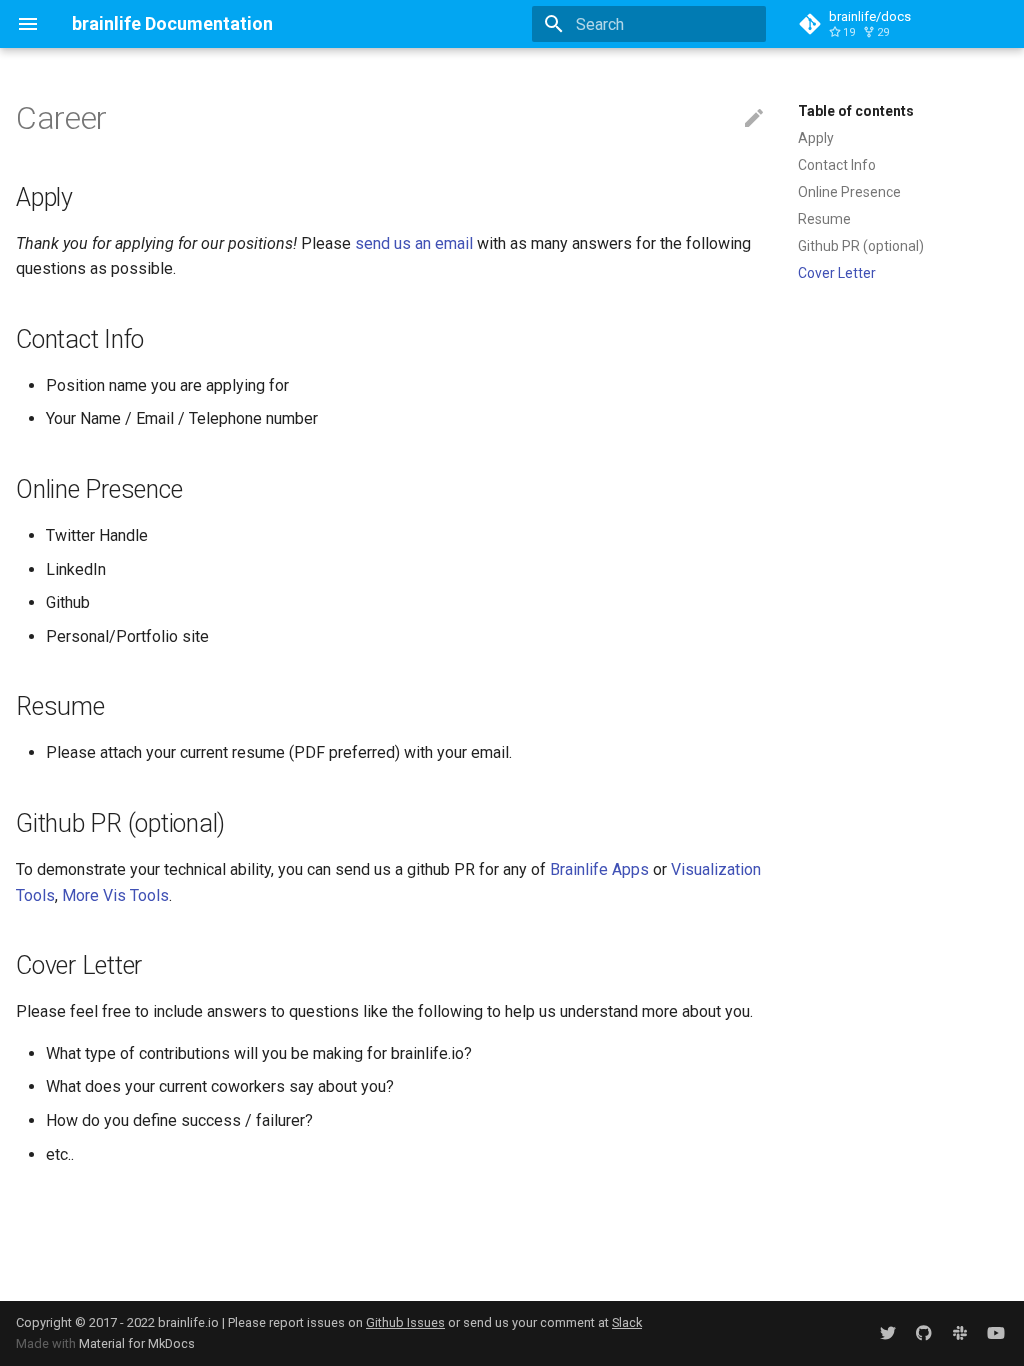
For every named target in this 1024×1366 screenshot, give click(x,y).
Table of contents (856, 111)
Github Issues (405, 1322)
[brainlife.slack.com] (960, 1333)
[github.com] (924, 1333)
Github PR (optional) (861, 246)
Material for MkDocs (137, 1343)
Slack (627, 1322)
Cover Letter (837, 273)
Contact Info (837, 165)
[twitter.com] (888, 1333)
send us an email (414, 243)
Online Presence (849, 192)
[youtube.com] (996, 1333)
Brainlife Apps (599, 869)
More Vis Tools (115, 895)
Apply (816, 138)
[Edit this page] (754, 119)
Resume (824, 219)
